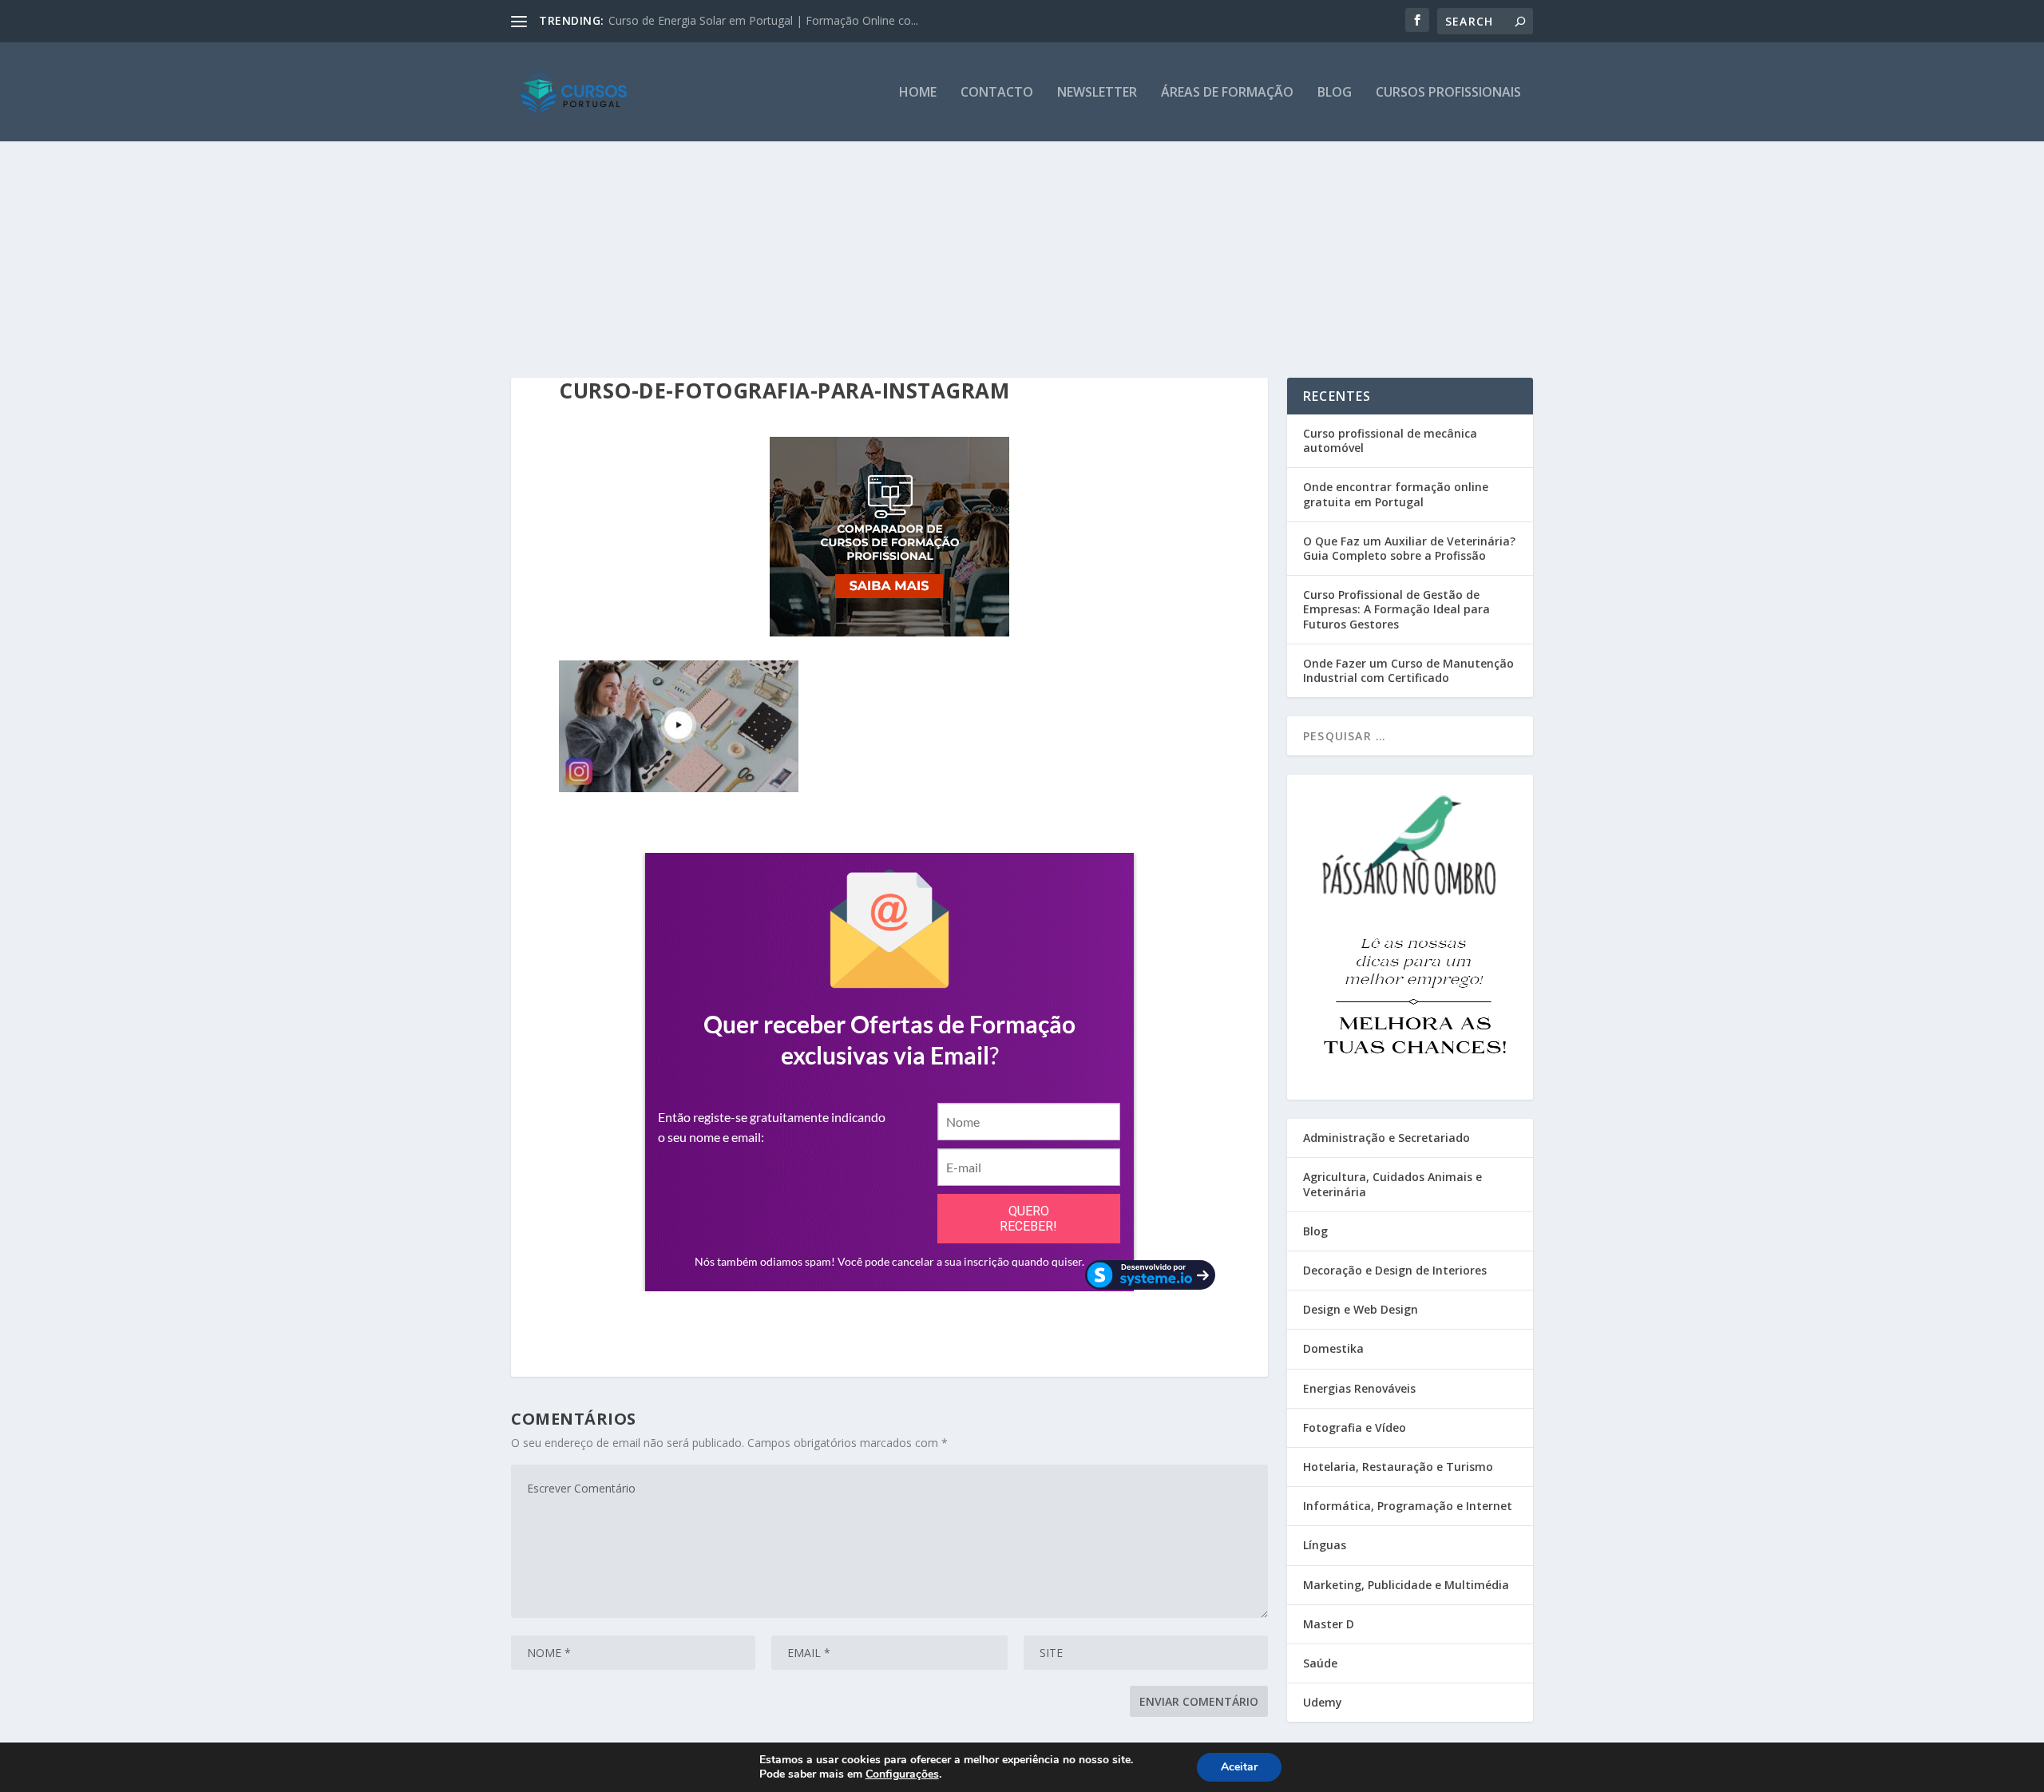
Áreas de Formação (1227, 93)
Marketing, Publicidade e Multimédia (1406, 1585)
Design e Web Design (1361, 1309)
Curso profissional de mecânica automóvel (1390, 440)
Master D (1329, 1624)
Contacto (997, 93)
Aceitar (1239, 1767)
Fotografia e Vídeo (1355, 1427)
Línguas (1325, 1545)
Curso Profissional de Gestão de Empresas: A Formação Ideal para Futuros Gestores (1396, 609)
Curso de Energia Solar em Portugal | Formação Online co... (763, 20)
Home (918, 93)
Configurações (902, 1774)
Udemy (1323, 1702)
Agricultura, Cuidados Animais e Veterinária (1392, 1184)
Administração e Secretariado (1386, 1138)
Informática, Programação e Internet (1408, 1506)
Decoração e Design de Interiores (1395, 1270)
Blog (1335, 93)
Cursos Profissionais (1448, 93)
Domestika (1333, 1348)
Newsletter (1097, 93)
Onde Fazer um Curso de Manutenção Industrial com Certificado (1408, 670)
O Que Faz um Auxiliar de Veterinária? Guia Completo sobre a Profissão (1409, 548)
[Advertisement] (1022, 226)
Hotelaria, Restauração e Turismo (1398, 1467)
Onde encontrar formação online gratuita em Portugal (1396, 494)
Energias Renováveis (1359, 1388)
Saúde (1320, 1663)
